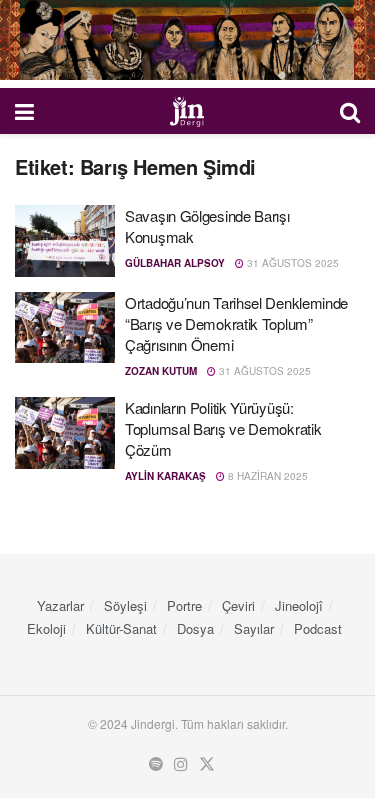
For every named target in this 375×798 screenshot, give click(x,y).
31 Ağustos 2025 (291, 263)
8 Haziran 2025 (266, 476)
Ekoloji (46, 628)
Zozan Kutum (161, 371)
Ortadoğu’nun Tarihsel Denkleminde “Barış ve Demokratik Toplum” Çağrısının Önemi (236, 323)
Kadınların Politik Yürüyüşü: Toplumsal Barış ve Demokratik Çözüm (223, 428)
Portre (184, 605)
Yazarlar (60, 605)
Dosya (195, 628)
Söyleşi (125, 605)
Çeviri (238, 605)
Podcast (318, 628)
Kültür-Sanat (121, 628)
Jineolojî (299, 605)
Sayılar (254, 628)
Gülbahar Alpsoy (175, 263)
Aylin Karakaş (165, 476)
